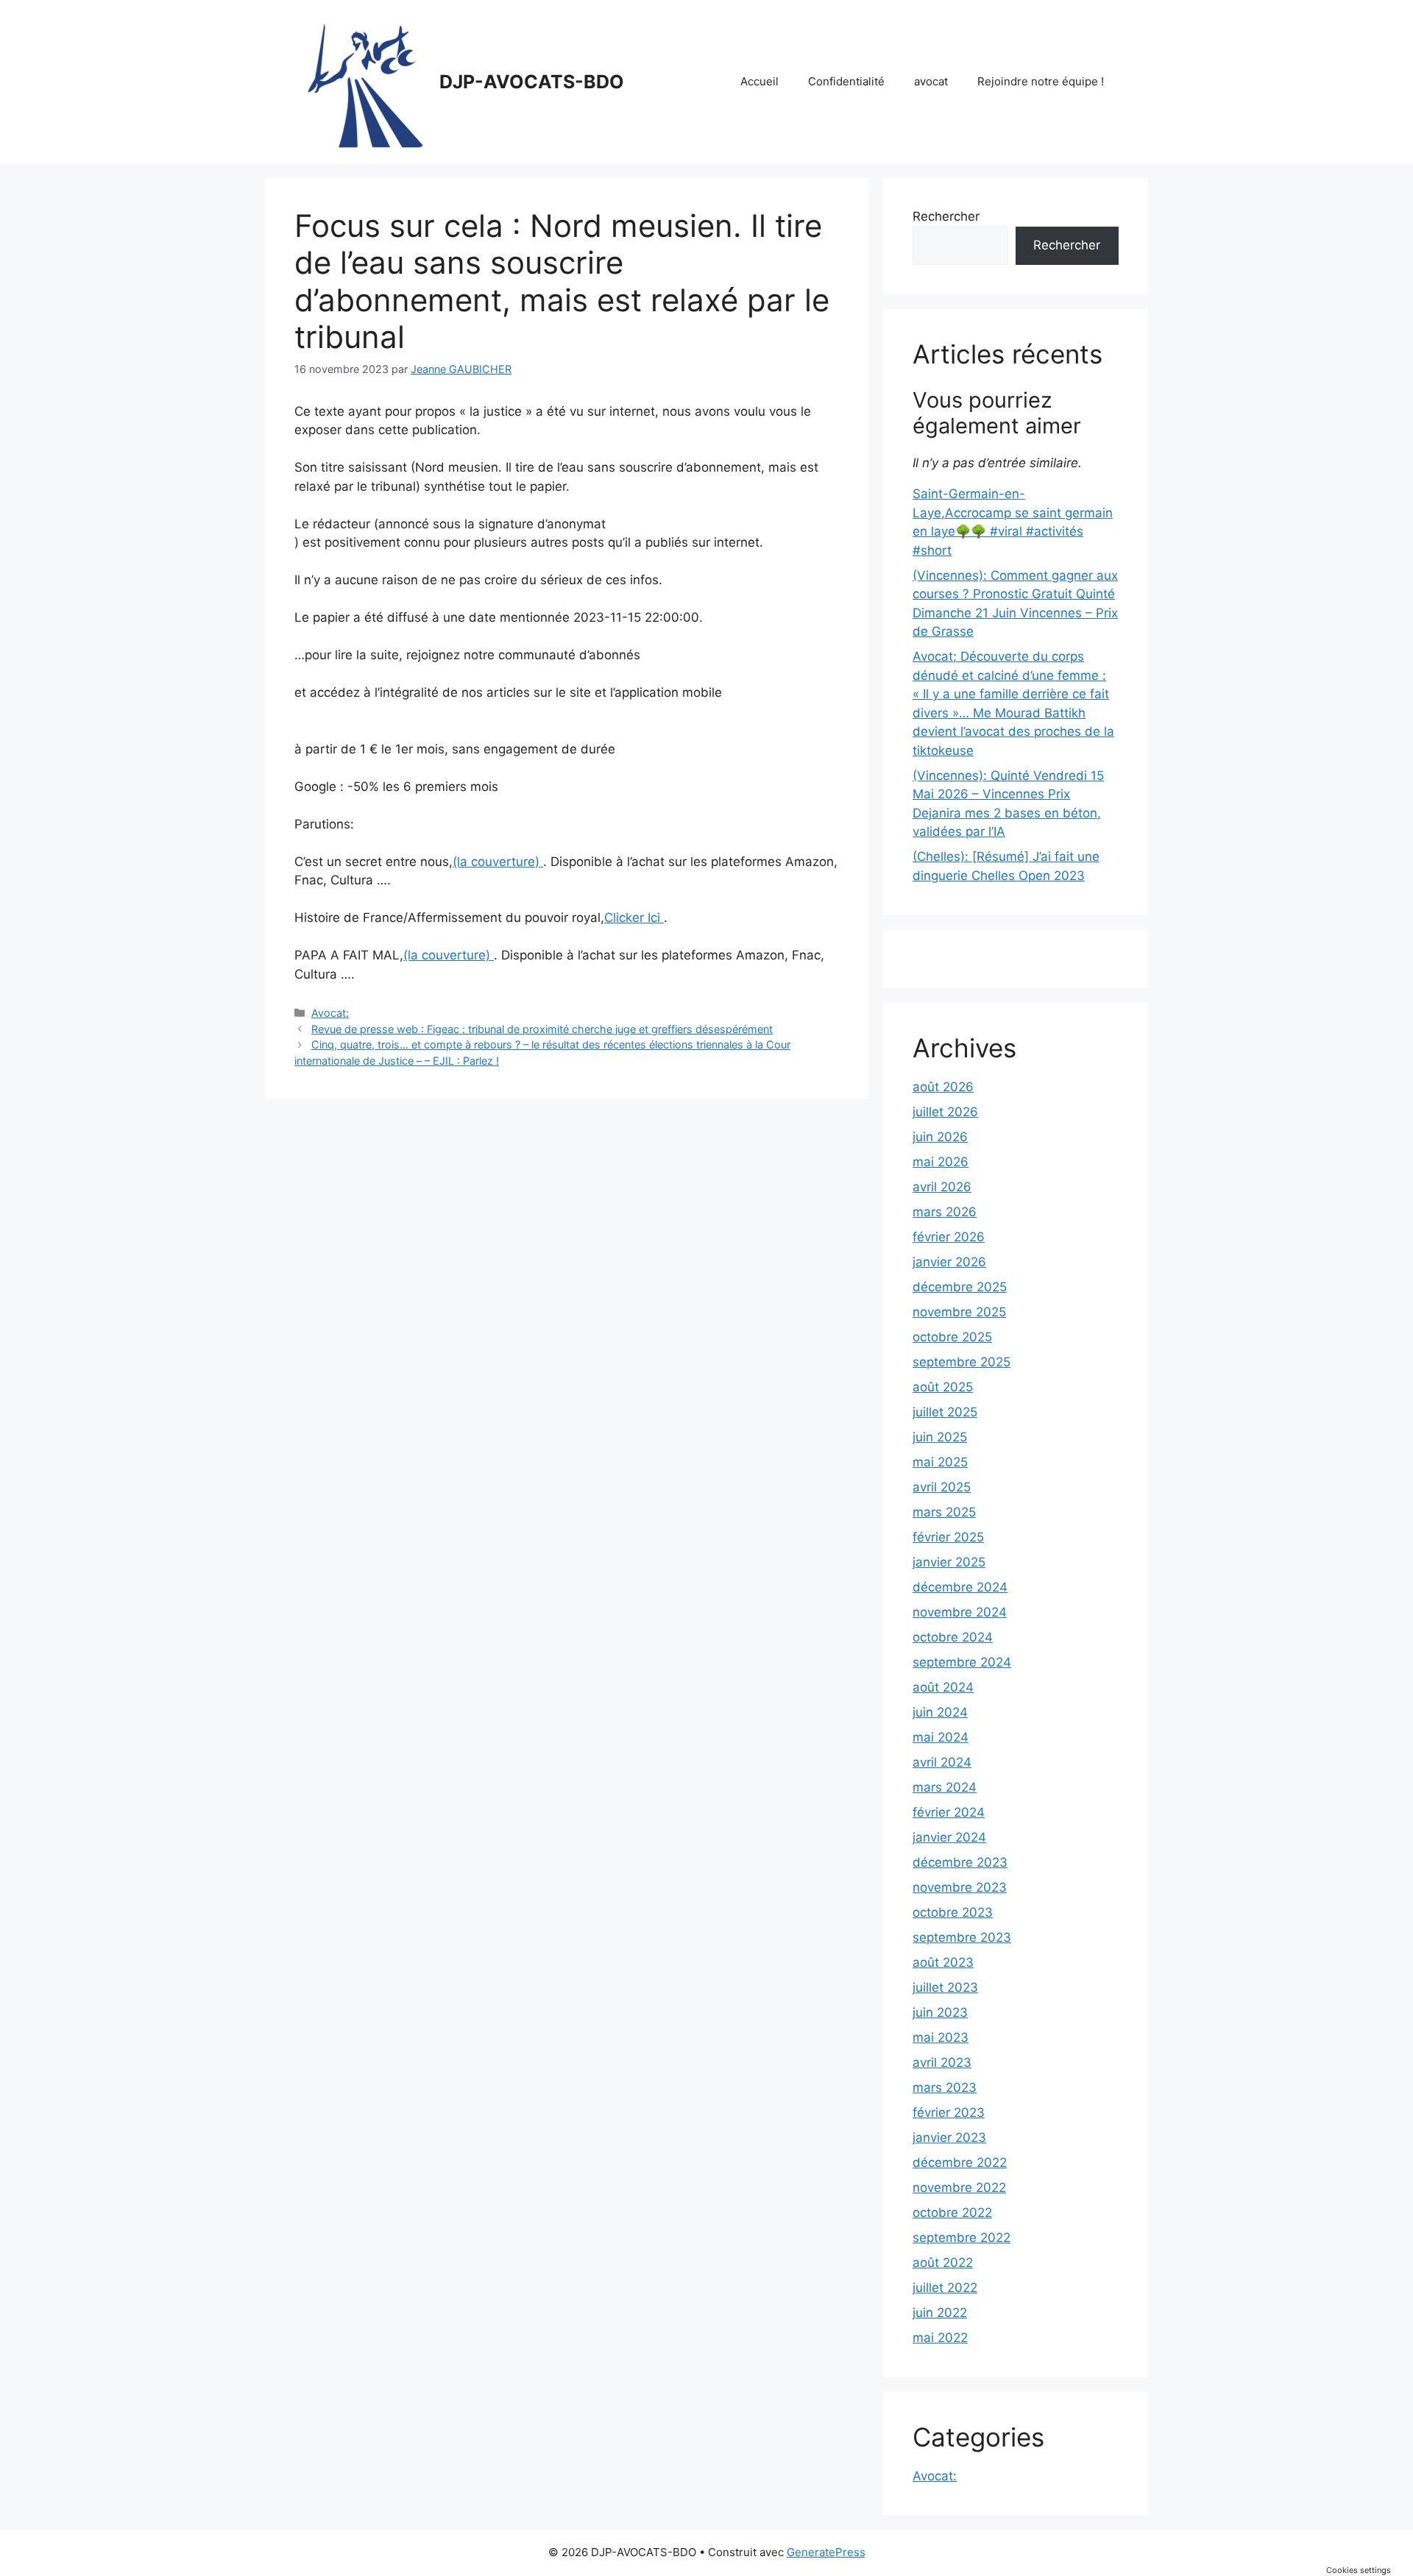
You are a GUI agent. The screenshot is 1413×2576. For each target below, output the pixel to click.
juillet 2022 (945, 2288)
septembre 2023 (962, 1937)
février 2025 (948, 1537)
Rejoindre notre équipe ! (1041, 81)
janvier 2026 (949, 1262)
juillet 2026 (945, 1112)
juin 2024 (940, 1712)
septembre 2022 (962, 2238)
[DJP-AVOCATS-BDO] (361, 81)
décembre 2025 (960, 1287)
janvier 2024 (949, 1837)
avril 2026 (942, 1187)
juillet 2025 (945, 1412)
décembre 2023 (960, 1862)
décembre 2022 (960, 2162)
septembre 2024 (962, 1662)
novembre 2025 (959, 1312)
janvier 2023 (949, 2137)
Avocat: (330, 1013)
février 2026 (949, 1237)
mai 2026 (941, 1162)
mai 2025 (940, 1462)
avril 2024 (942, 1762)
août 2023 (943, 1962)
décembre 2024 (960, 1587)
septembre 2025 (962, 1362)
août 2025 (943, 1387)
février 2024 (949, 1812)
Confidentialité (846, 81)
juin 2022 (940, 2313)
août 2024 (943, 1687)
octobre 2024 (953, 1637)
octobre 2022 (952, 2213)
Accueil (759, 81)
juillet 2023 (945, 1987)
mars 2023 (945, 2087)
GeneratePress (826, 2552)
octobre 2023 (953, 1912)
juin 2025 (940, 1437)
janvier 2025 (949, 1562)
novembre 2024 (960, 1612)
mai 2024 (941, 1737)
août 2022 (943, 2263)
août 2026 (943, 1087)
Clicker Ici (634, 918)
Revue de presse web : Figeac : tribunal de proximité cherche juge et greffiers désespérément (542, 1029)
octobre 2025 (952, 1337)
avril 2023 (942, 2062)
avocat (931, 81)
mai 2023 (941, 2037)
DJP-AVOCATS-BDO (532, 82)
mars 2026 (945, 1212)
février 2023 (949, 2112)
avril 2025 (942, 1487)
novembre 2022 (959, 2188)
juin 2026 (940, 1137)
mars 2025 (944, 1512)
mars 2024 (945, 1787)
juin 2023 (940, 2012)
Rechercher (946, 216)
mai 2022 (940, 2338)
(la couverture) (498, 862)
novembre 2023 (960, 1887)
